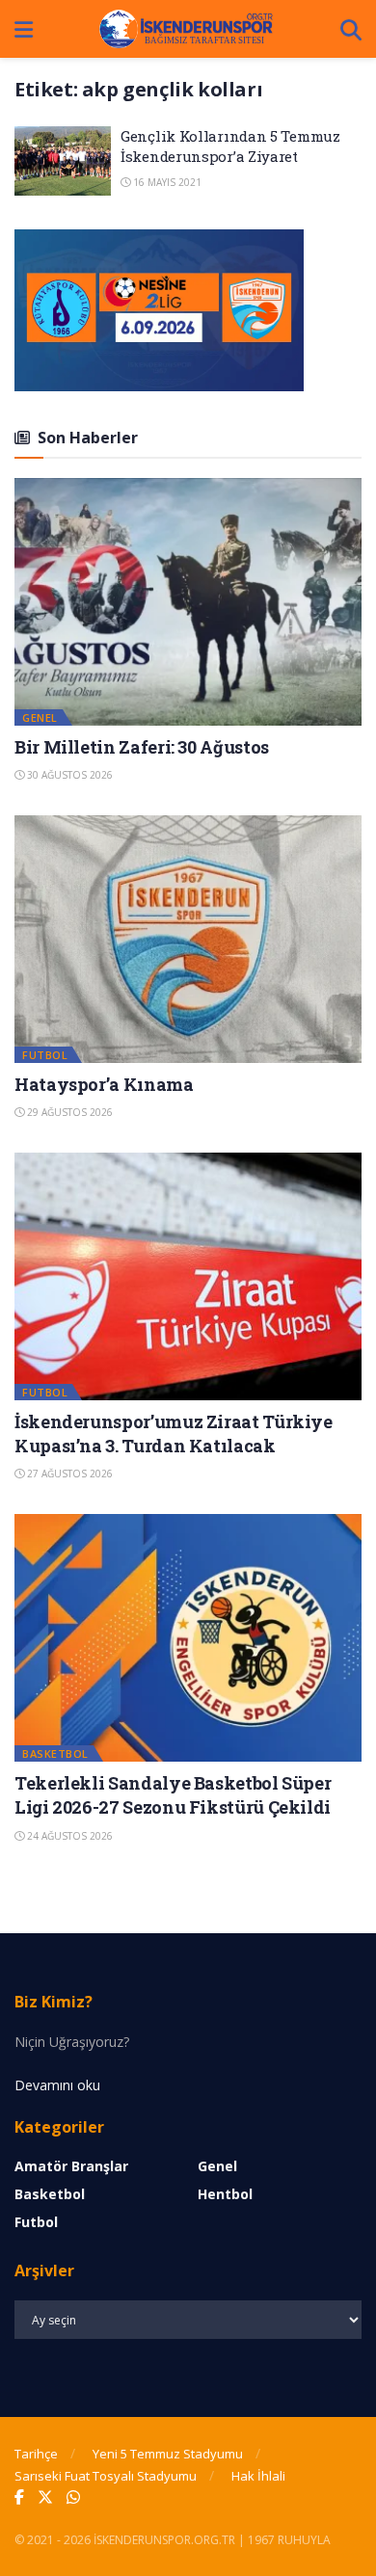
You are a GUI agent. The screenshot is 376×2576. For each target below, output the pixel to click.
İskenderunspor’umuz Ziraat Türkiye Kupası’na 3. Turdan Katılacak (174, 1434)
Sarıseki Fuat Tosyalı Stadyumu (106, 2476)
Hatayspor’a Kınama (104, 1084)
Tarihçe (36, 2454)
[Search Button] (351, 29)
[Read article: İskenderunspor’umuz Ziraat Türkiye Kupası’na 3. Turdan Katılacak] (188, 1276)
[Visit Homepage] (187, 29)
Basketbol (55, 1753)
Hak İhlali (258, 2476)
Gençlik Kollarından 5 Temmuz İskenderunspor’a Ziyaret (230, 146)
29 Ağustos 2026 (68, 1112)
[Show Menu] (24, 29)
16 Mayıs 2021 (166, 182)
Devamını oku (57, 2085)
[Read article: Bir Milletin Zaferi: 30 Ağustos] (188, 602)
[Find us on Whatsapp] (73, 2497)
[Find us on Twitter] (45, 2497)
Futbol (45, 1055)
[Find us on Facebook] (19, 2497)
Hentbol (225, 2194)
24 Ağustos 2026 (68, 1836)
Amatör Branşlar (71, 2166)
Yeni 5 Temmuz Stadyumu (168, 2454)
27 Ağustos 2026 (68, 1474)
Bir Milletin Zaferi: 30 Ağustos (142, 747)
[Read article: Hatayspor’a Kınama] (188, 939)
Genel (40, 717)
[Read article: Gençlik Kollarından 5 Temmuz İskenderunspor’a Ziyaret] (63, 161)
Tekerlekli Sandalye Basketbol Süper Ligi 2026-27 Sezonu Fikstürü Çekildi (173, 1795)
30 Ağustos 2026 (68, 775)
